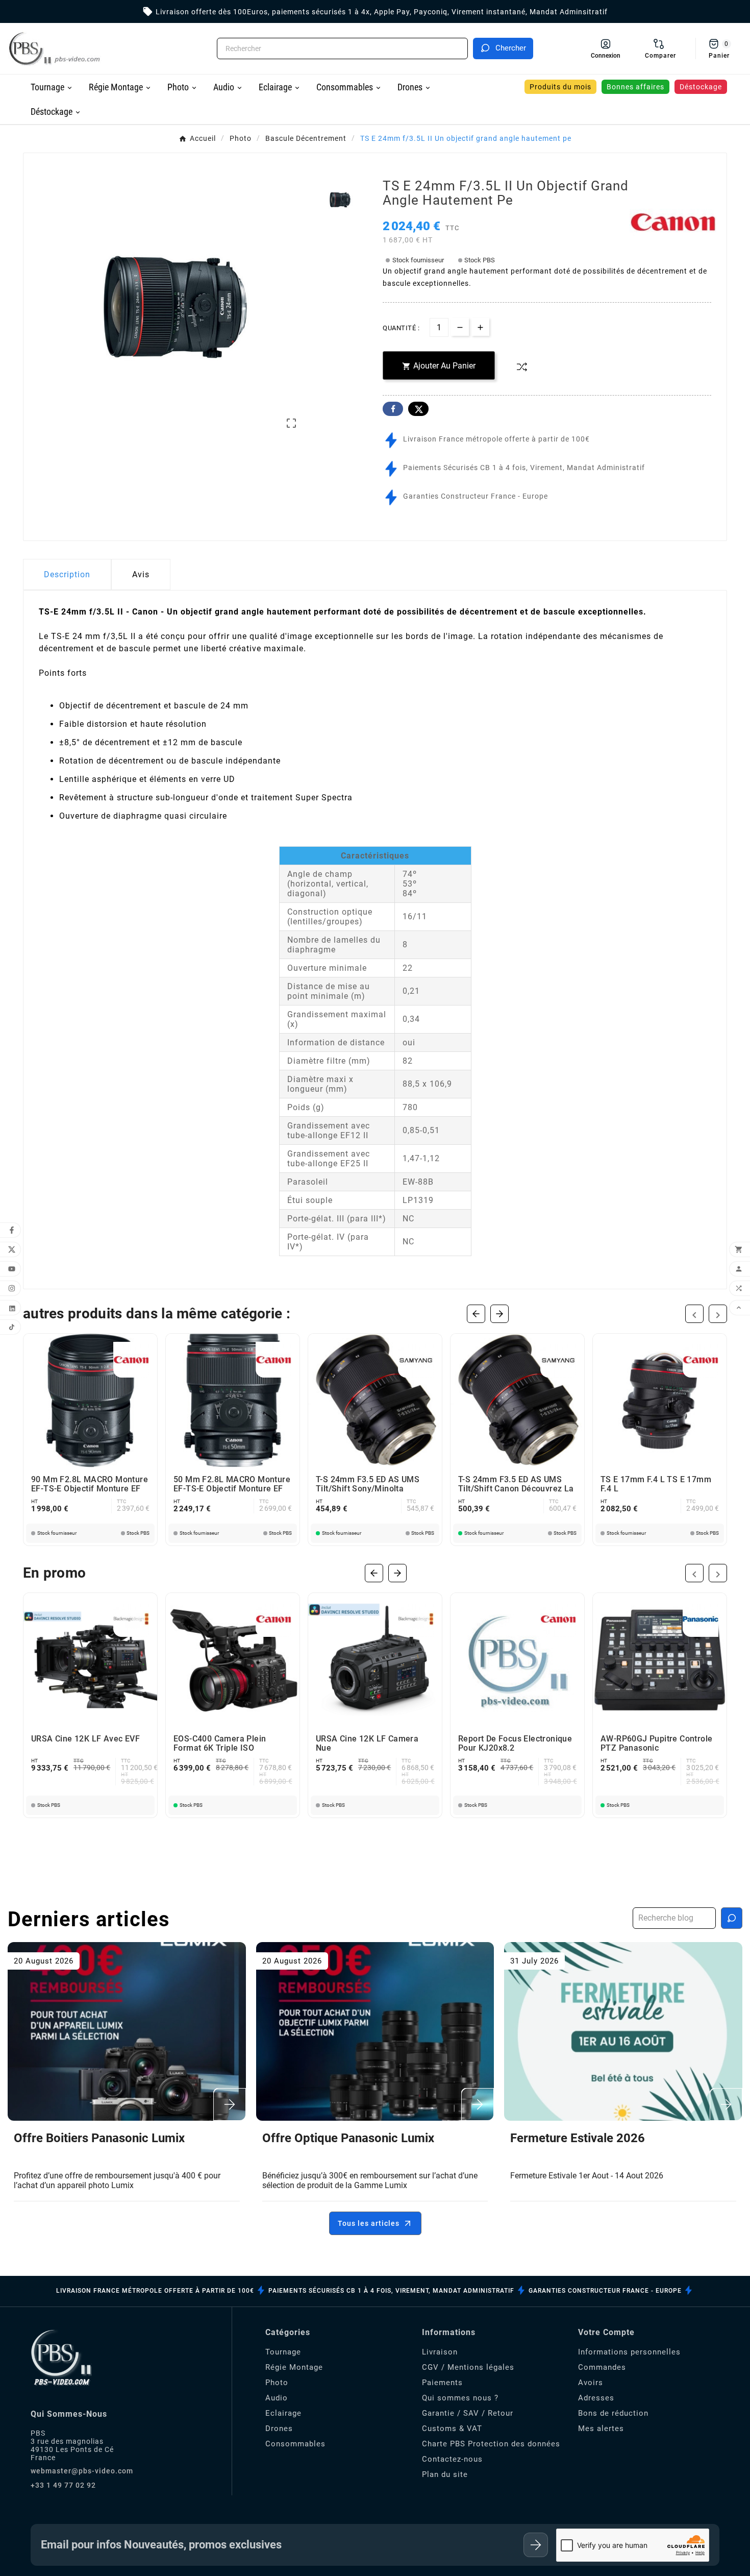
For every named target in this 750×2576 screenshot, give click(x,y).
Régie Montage (294, 2367)
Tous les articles (369, 2223)
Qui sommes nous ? (460, 2398)
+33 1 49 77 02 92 (63, 2485)
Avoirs (591, 2383)
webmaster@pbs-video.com (82, 2471)
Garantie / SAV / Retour (468, 2413)
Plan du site (445, 2474)
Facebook (393, 409)
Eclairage (283, 2413)
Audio (277, 2398)
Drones (279, 2428)
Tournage (283, 2352)
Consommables (295, 2444)
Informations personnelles (629, 2352)
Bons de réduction (613, 2413)
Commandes (602, 2367)
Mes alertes (601, 2428)
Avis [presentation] (141, 574)
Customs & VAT (452, 2428)
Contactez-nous (452, 2459)
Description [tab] (67, 574)
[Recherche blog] (732, 1918)
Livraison (440, 2352)
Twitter (418, 409)
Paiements (442, 2383)
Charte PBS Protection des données (491, 2444)
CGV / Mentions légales (468, 2367)
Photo (277, 2383)
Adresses (596, 2398)
